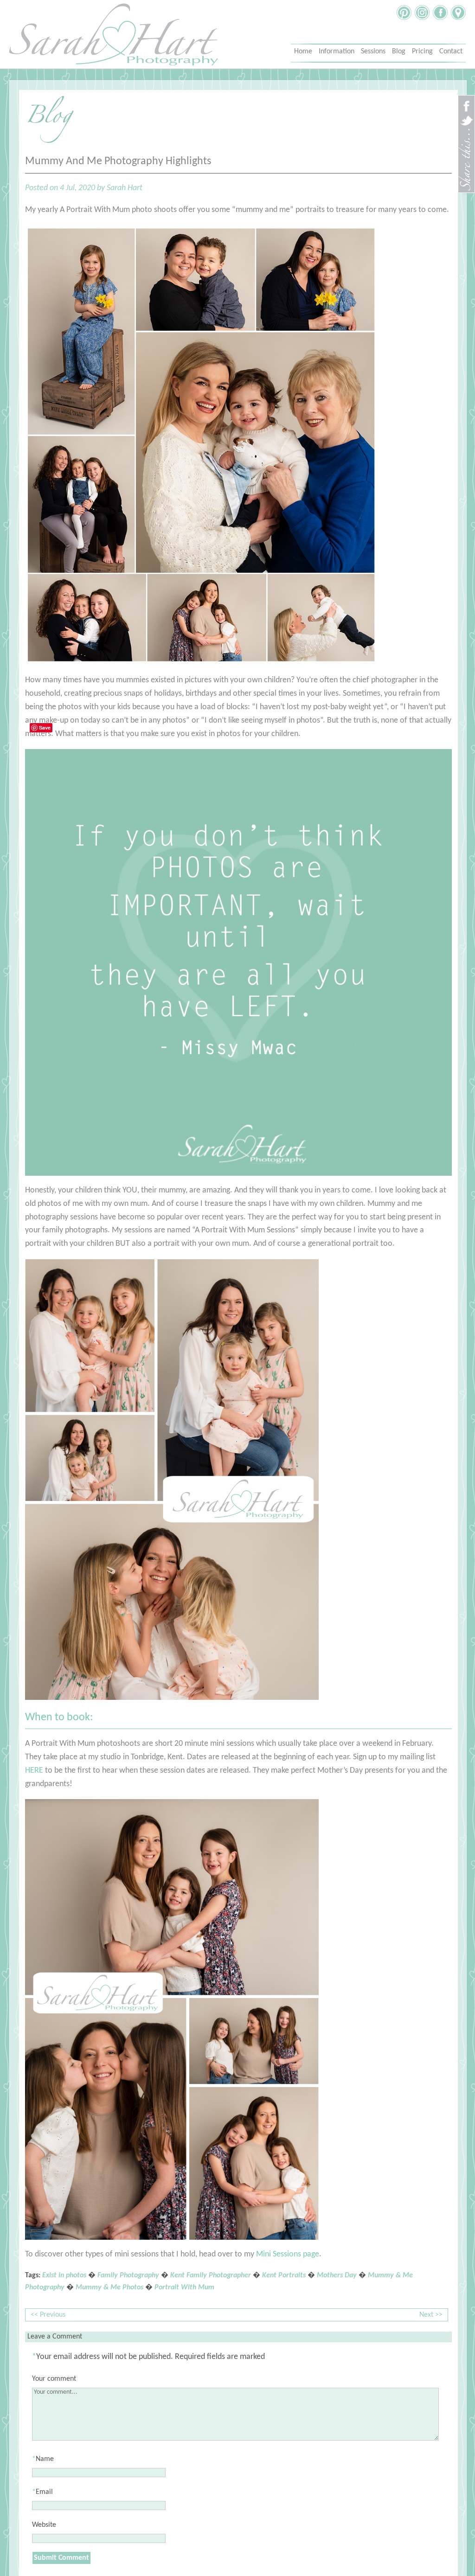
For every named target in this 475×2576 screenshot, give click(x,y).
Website (44, 2525)
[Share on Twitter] (466, 125)
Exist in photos (64, 2275)
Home (303, 51)
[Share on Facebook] (466, 110)
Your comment (54, 2379)
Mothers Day (337, 2275)
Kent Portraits (284, 2275)
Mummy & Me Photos (109, 2288)
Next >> (431, 2315)
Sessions (373, 51)
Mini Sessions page (288, 2254)
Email (44, 2492)
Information (337, 51)
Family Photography (128, 2275)
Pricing (422, 51)
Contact (451, 51)
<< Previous (48, 2315)
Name (45, 2459)
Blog (399, 51)
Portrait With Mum (184, 2288)
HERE (34, 1771)
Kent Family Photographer (211, 2275)
